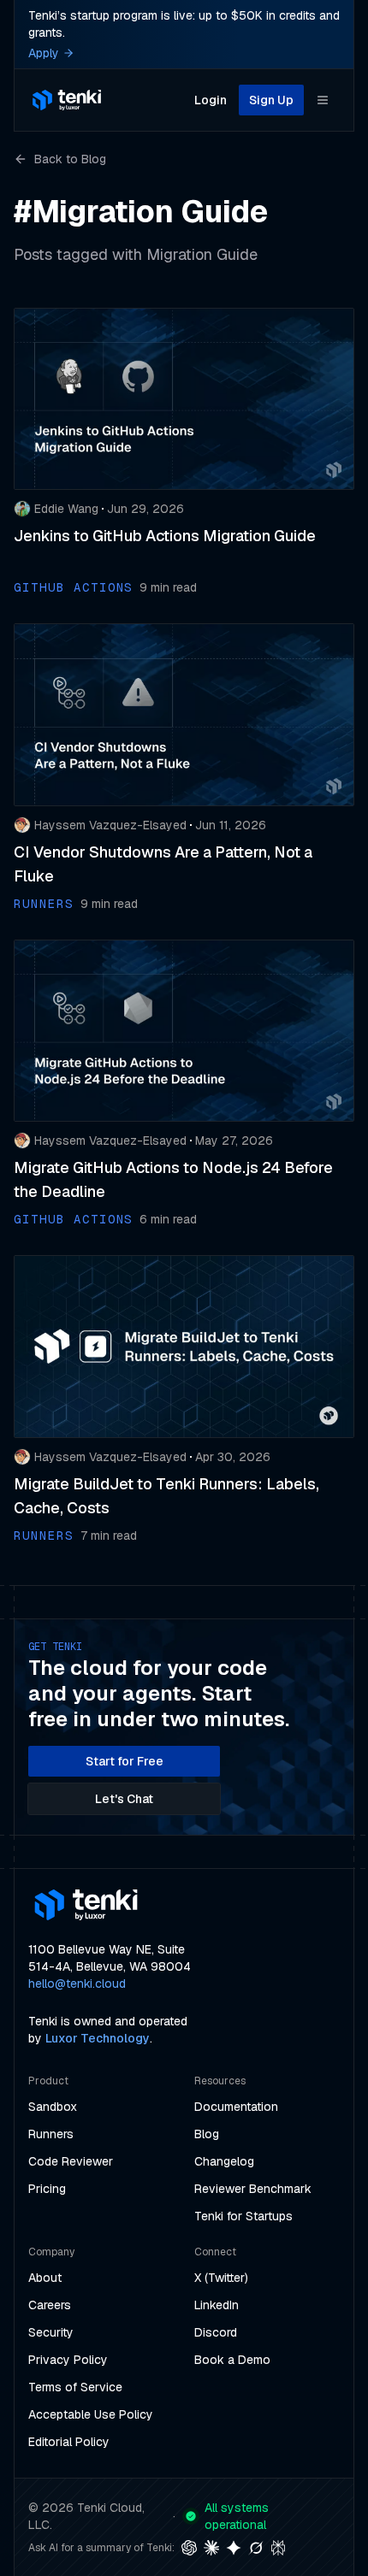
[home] (67, 100)
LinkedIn (217, 2305)
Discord (216, 2332)
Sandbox (53, 2107)
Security (51, 2332)
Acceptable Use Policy (91, 2414)
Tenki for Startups (243, 2216)
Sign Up (271, 100)
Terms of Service (75, 2387)
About (45, 2278)
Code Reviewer (71, 2161)
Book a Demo (232, 2360)
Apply (44, 53)
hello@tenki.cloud (77, 1984)
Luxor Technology (98, 2038)
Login (211, 100)
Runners (51, 2134)
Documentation (236, 2107)
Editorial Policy (69, 2442)
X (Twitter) (221, 2278)
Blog (207, 2134)
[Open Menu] (323, 100)
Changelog (224, 2161)
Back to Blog (70, 159)
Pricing (47, 2189)
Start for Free (125, 1761)
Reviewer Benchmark (253, 2189)
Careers (50, 2305)
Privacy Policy (68, 2360)
